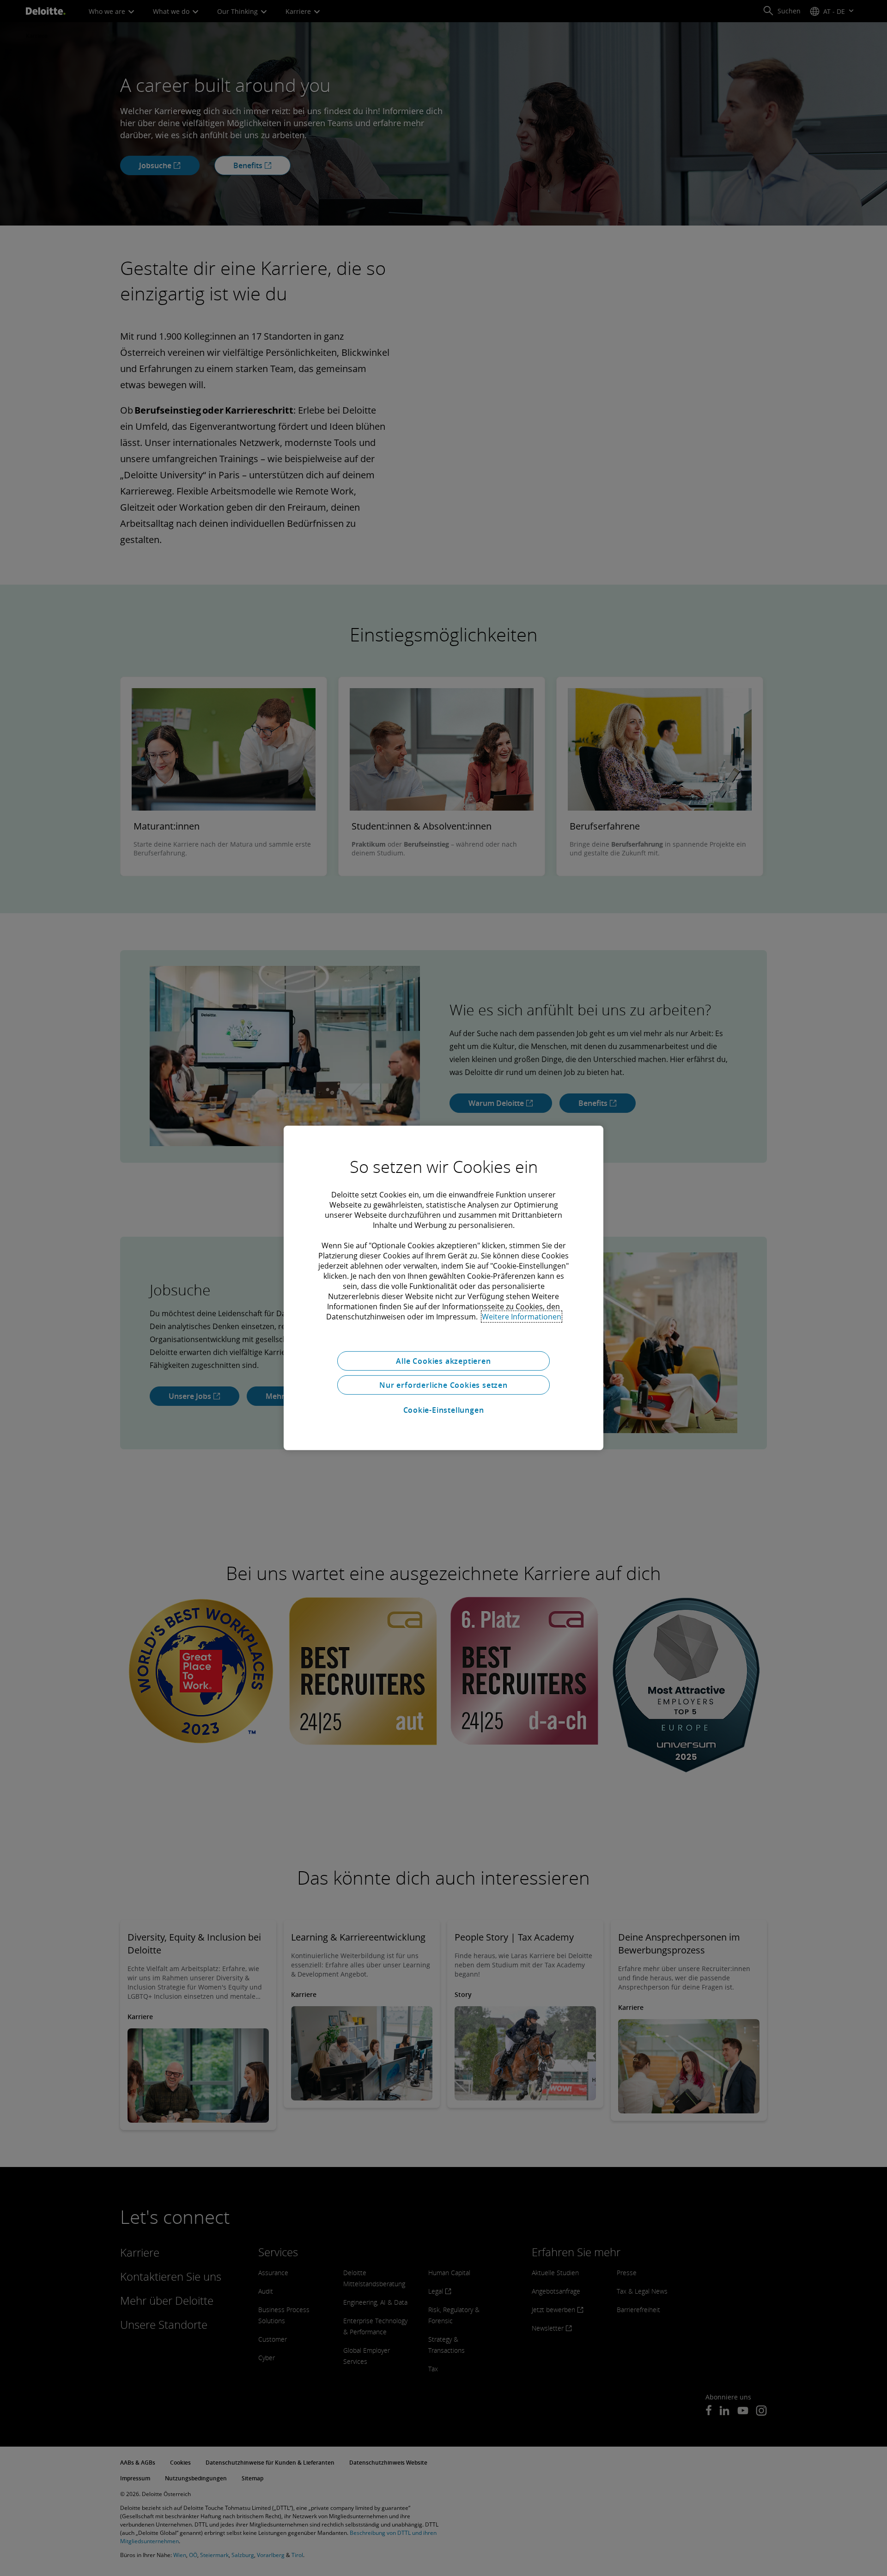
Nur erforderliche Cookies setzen (443, 1385)
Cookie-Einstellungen (444, 1410)
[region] (443, 1288)
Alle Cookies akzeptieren (443, 1361)
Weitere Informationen (522, 1317)
